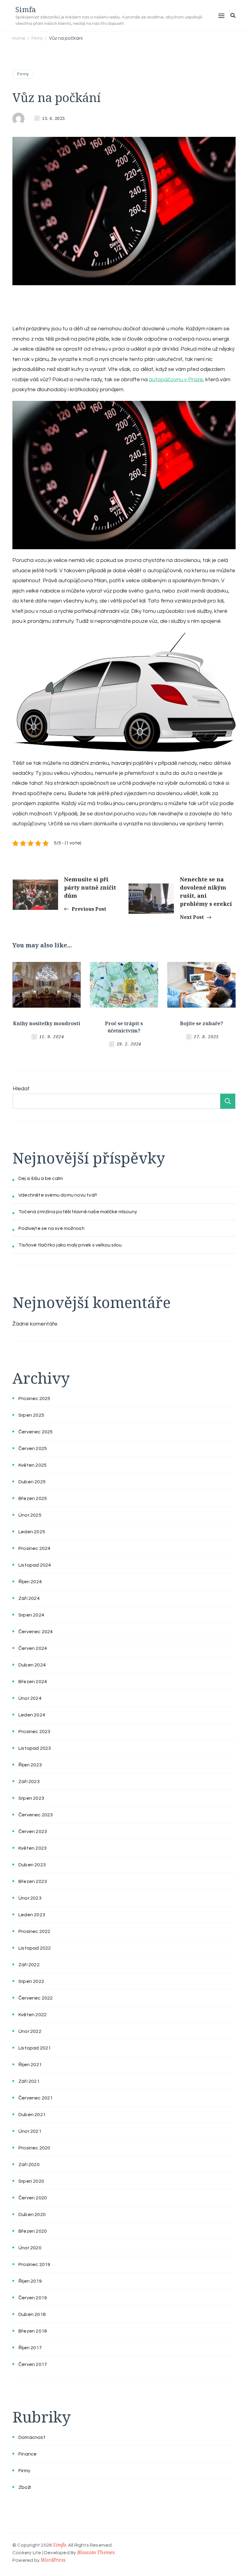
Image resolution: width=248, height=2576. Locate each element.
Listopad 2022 (35, 1948)
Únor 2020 (30, 2248)
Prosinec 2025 (34, 1399)
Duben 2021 (32, 2115)
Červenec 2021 (36, 2098)
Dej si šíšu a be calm (41, 1178)
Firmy (23, 74)
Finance (28, 2454)
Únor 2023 (30, 1898)
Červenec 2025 (36, 1432)
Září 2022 (29, 1965)
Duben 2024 (32, 1665)
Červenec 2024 (36, 1632)
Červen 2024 (33, 1648)
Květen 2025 (33, 1465)
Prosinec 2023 (34, 1732)
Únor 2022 (30, 2031)
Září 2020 (29, 2165)
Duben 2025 (32, 1482)
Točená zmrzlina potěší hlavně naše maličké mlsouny (78, 1212)
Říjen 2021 (30, 2065)
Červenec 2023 (36, 1815)
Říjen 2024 (30, 1582)
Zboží (25, 2487)
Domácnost (32, 2437)
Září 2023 (29, 1782)
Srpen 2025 (31, 1415)
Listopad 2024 (35, 1565)
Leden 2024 (32, 1715)
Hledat (21, 1089)
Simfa (26, 9)
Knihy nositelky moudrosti (47, 1023)
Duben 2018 (32, 2314)
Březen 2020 (33, 2231)
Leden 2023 (32, 1915)
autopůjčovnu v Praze (176, 380)
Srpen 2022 (31, 1981)
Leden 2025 (32, 1532)
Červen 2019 (33, 2298)
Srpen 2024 (31, 1615)
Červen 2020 (33, 2198)
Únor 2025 (30, 1515)
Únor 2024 (30, 1698)
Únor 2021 (30, 2131)
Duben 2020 (32, 2214)
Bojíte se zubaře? (201, 1023)
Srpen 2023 (31, 1798)
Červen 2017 (33, 2364)
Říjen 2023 (30, 1765)
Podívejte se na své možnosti (52, 1228)
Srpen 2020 (31, 2181)
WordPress (53, 2560)
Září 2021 (29, 2081)
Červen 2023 (33, 1831)
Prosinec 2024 (34, 1548)
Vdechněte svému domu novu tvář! (58, 1195)
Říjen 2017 (30, 2348)
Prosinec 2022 (34, 1931)
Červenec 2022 (36, 1998)
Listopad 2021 (35, 2048)
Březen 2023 (33, 1881)
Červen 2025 (33, 1448)
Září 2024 (29, 1598)
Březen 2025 (33, 1498)
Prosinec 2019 (34, 2264)
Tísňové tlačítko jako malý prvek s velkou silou (70, 1245)
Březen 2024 (33, 1682)
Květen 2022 (33, 2015)
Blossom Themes (96, 2552)
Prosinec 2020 (34, 2148)
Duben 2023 (32, 1865)
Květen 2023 (33, 1848)
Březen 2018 (33, 2331)
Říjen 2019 (30, 2281)
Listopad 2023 (35, 1748)
